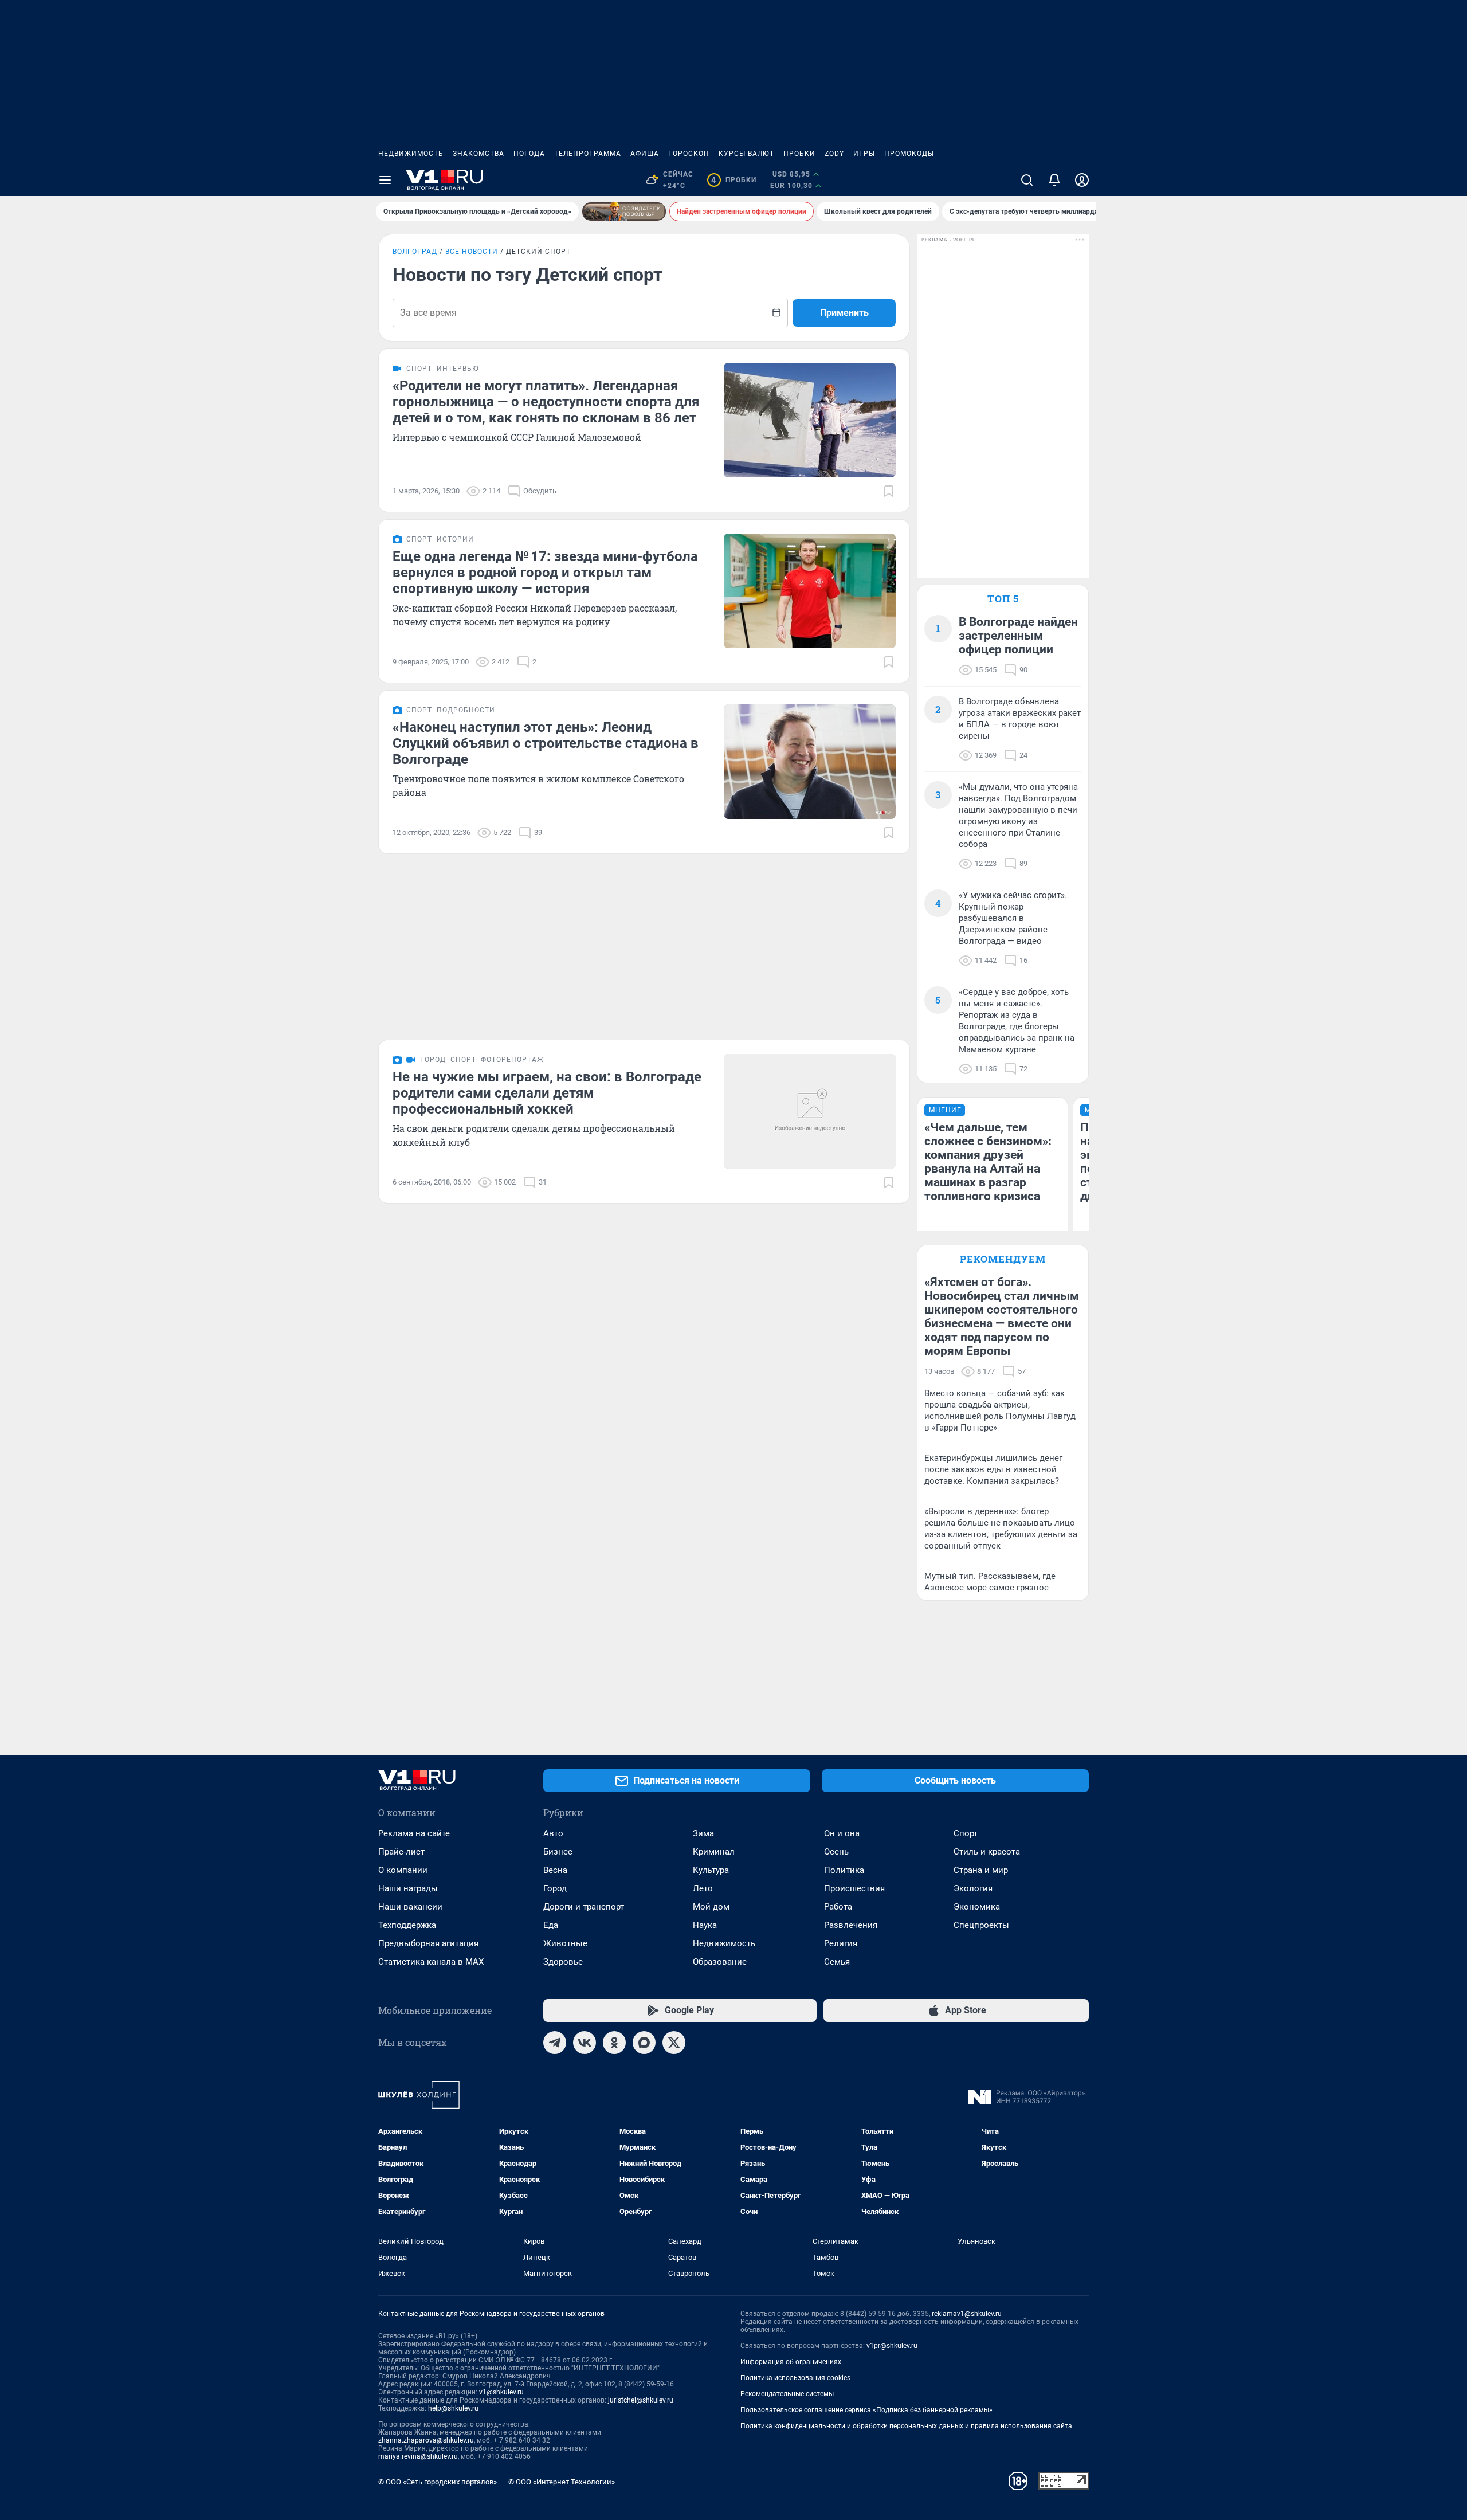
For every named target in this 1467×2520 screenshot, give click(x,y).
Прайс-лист (401, 1852)
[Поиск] (1027, 180)
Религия (841, 1943)
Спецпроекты (981, 1925)
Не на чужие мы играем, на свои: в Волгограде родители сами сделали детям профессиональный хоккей (547, 1093)
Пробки (799, 154)
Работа (838, 1907)
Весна (555, 1870)
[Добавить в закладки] (889, 491)
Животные (565, 1943)
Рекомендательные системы (787, 2394)
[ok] (614, 2043)
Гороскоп (689, 154)
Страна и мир (981, 1870)
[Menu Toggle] (385, 180)
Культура (711, 1870)
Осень (836, 1852)
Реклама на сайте (414, 1833)
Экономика (977, 1907)
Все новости (472, 252)
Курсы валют (746, 154)
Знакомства (478, 154)
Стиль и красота (987, 1852)
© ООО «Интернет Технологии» (562, 2482)
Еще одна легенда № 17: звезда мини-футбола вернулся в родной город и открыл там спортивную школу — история (545, 573)
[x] (674, 2043)
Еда (551, 1925)
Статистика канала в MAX (431, 1962)
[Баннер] (624, 211)
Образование (720, 1962)
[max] (644, 2043)
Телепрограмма (588, 154)
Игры (864, 154)
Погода (529, 154)
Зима (703, 1833)
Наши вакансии (410, 1907)
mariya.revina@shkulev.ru (418, 2456)
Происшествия (854, 1888)
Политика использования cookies (795, 2378)
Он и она (842, 1833)
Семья (837, 1962)
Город (555, 1888)
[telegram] (555, 2043)
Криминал (714, 1852)
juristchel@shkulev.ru (641, 2400)
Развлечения (851, 1925)
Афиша (645, 154)
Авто (553, 1833)
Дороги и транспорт (584, 1907)
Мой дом (711, 1907)
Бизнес (558, 1852)
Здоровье (563, 1962)
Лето (703, 1888)
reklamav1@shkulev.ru (967, 2314)
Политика (844, 1870)
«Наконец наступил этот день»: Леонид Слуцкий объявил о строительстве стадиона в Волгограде (546, 743)
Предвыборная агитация (428, 1943)
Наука (705, 1925)
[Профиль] (1082, 180)
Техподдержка (407, 1925)
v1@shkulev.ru (501, 2392)
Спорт (966, 1833)
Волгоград (415, 252)
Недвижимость (411, 154)
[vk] (585, 2043)
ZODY (834, 154)
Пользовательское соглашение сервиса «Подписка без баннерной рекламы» (866, 2410)
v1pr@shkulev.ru (892, 2346)
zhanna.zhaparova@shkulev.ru (426, 2440)
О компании (403, 1870)
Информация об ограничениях (791, 2362)
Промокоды (909, 154)
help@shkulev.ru (453, 2408)
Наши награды (408, 1888)
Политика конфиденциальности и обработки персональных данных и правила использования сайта (906, 2426)
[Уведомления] (1054, 180)
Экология (973, 1888)
